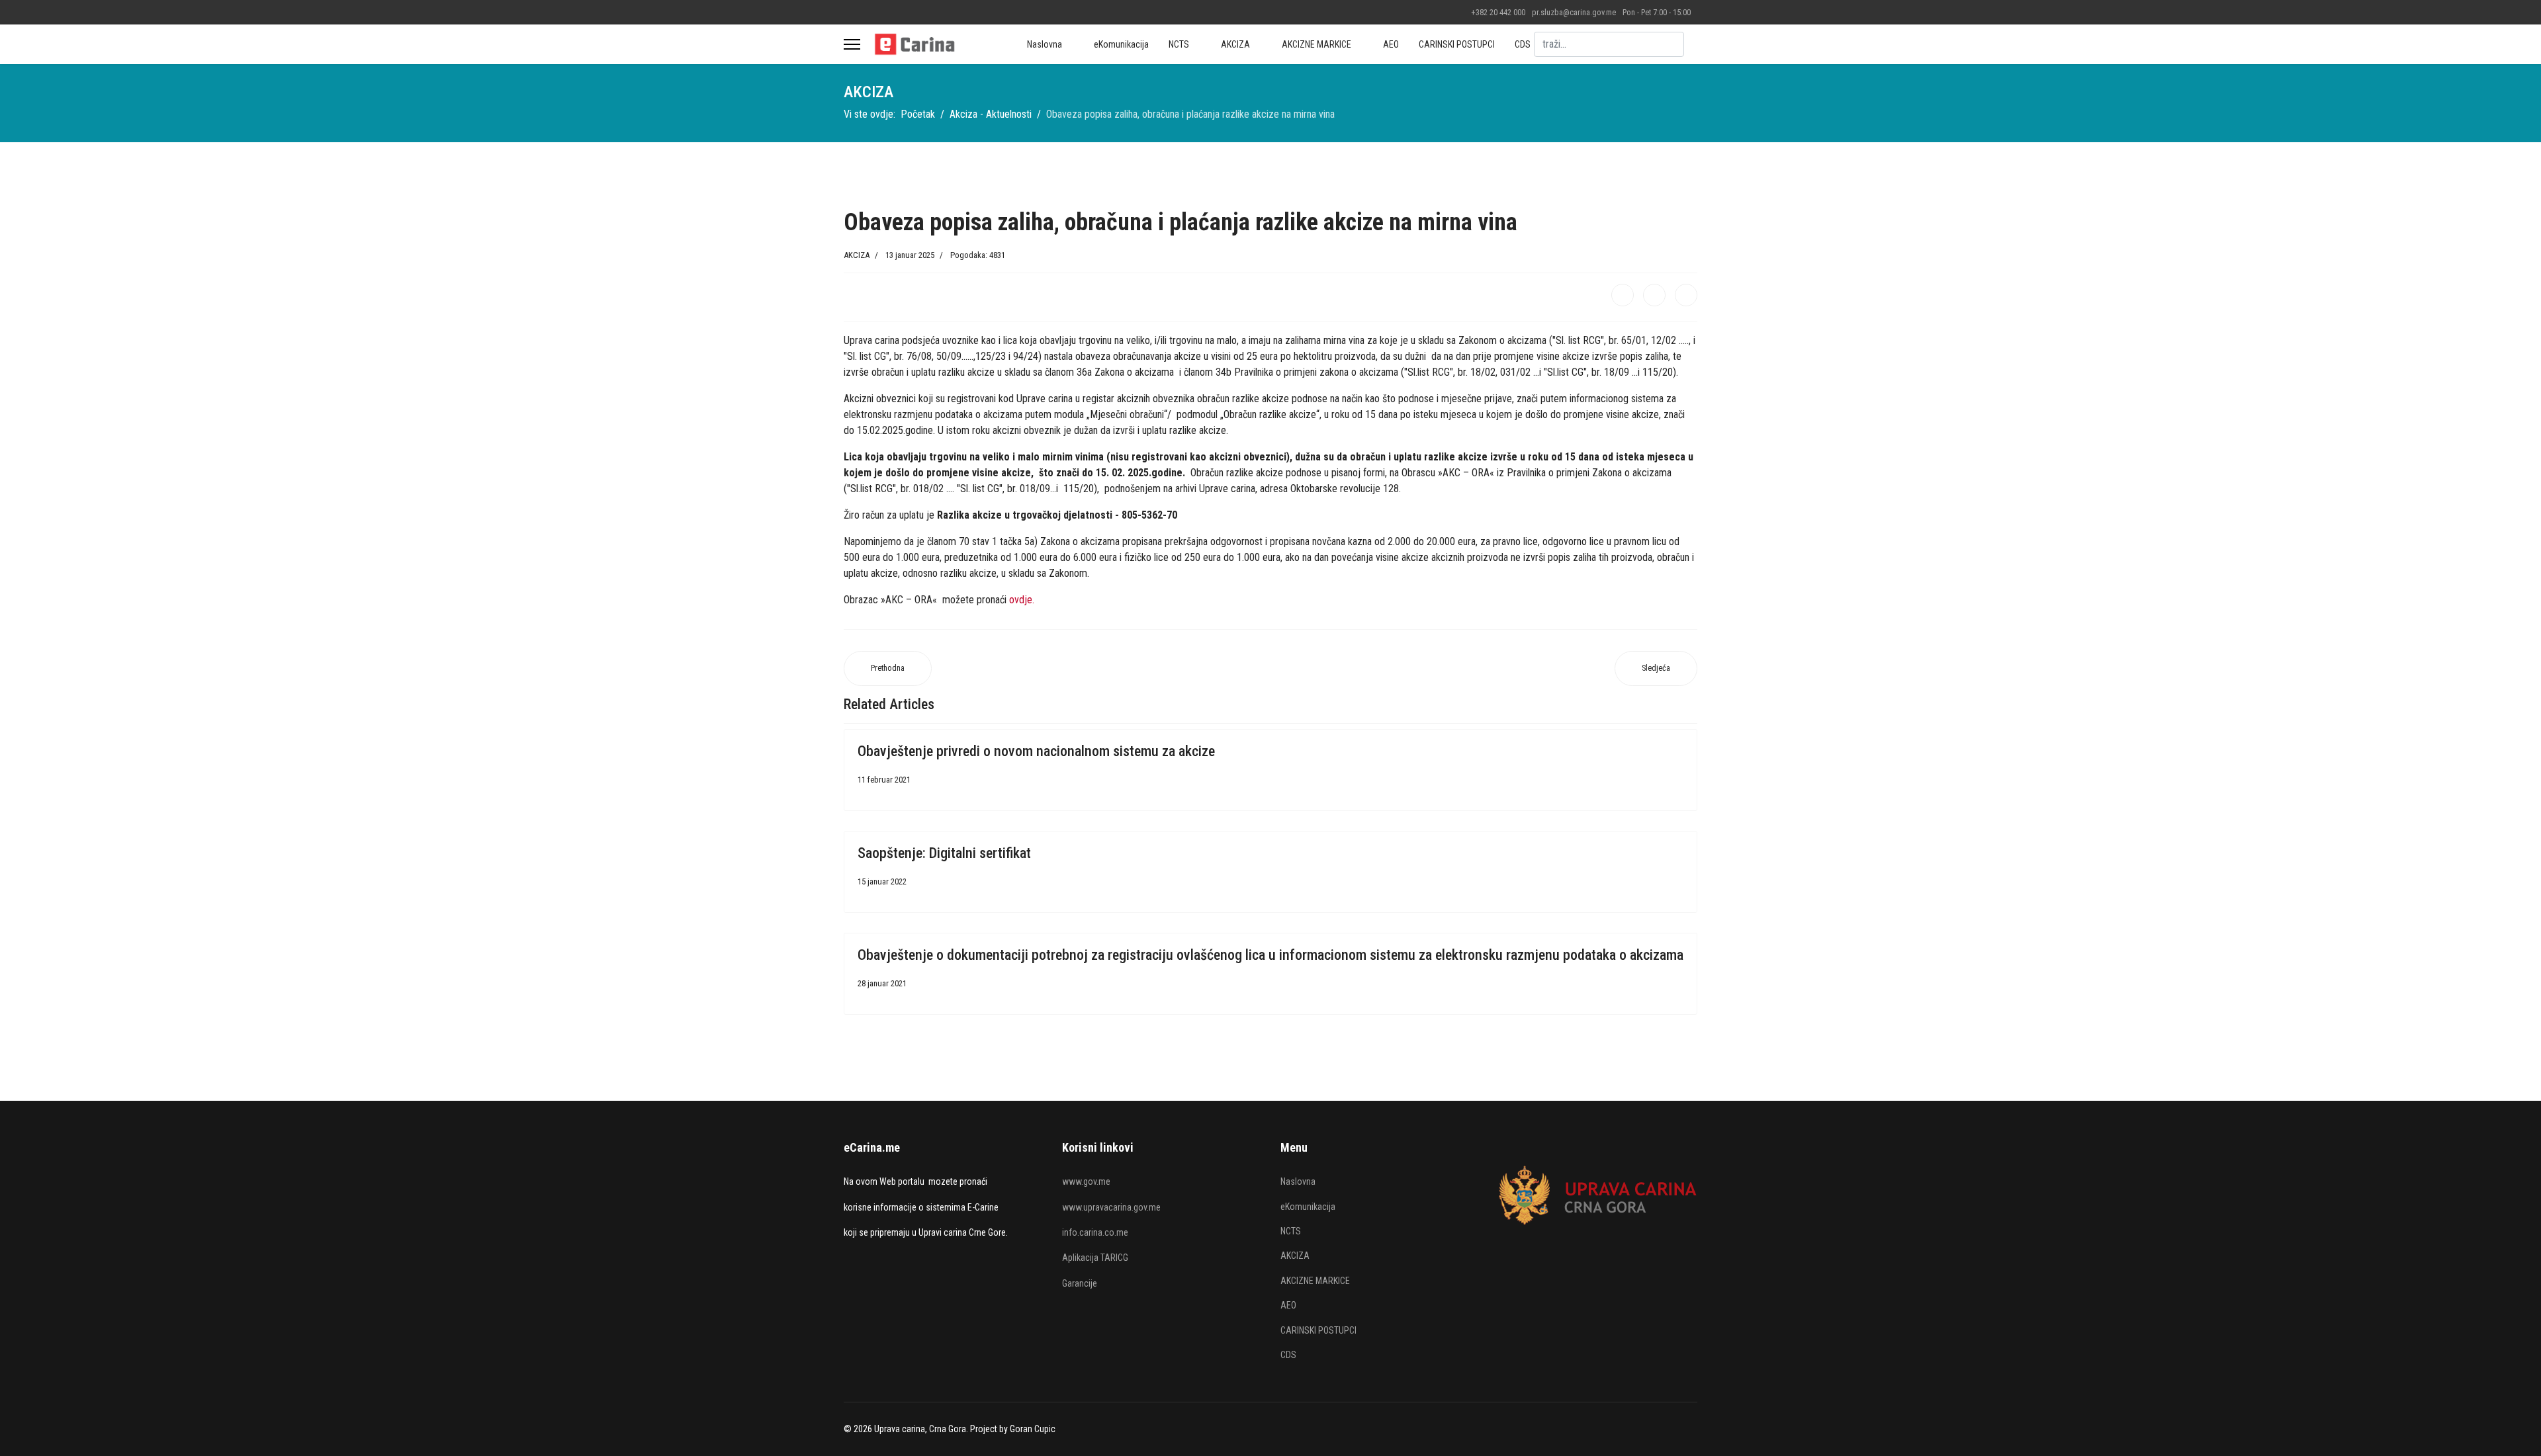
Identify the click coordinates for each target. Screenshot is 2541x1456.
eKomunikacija (1121, 44)
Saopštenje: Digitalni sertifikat (944, 853)
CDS (1523, 44)
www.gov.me (1086, 1181)
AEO (1391, 44)
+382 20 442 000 (1498, 12)
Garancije (1080, 1283)
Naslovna (1045, 44)
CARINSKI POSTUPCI (1457, 44)
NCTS (1179, 44)
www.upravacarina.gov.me (1111, 1207)
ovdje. (1022, 600)
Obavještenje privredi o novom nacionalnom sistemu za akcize (1036, 751)
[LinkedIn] (1686, 295)
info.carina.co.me (1095, 1232)
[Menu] (852, 44)
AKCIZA (1235, 44)
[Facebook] (1623, 295)
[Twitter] (1654, 295)
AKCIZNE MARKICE (1316, 44)
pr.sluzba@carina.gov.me (1574, 12)
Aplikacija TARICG (1095, 1258)
